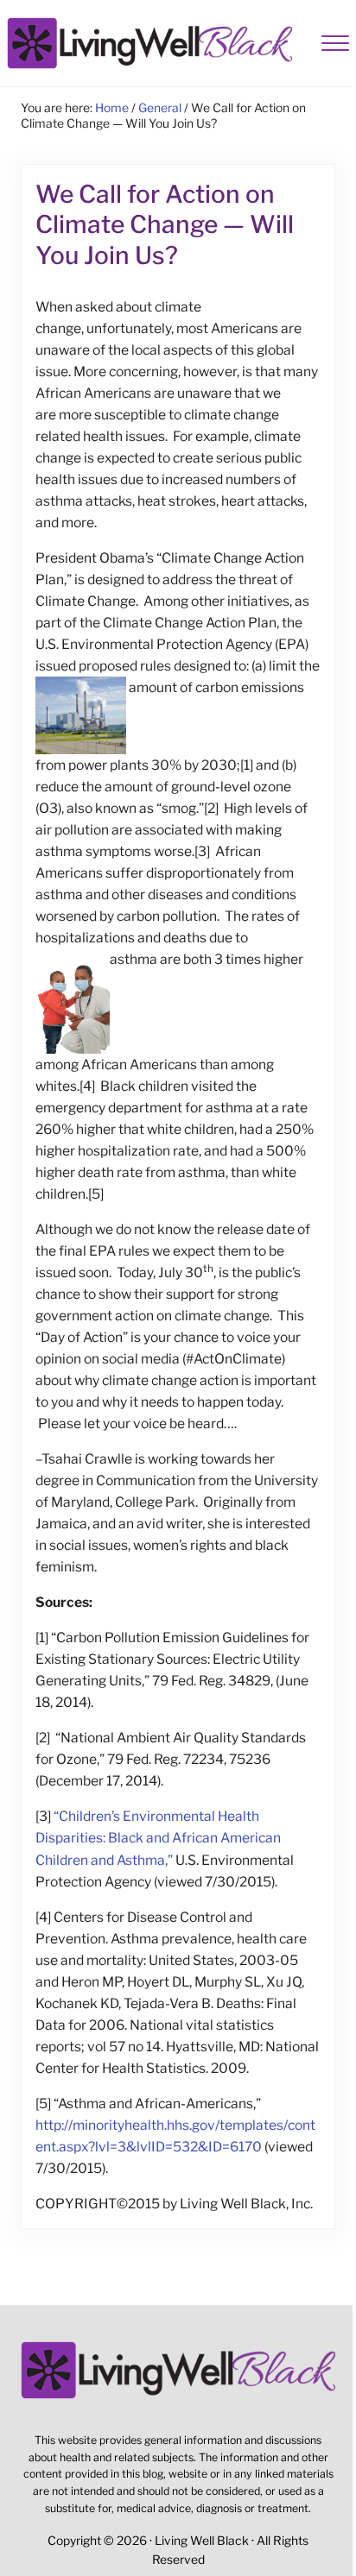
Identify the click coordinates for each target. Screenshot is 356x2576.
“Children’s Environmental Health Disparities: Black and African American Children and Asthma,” (158, 1838)
